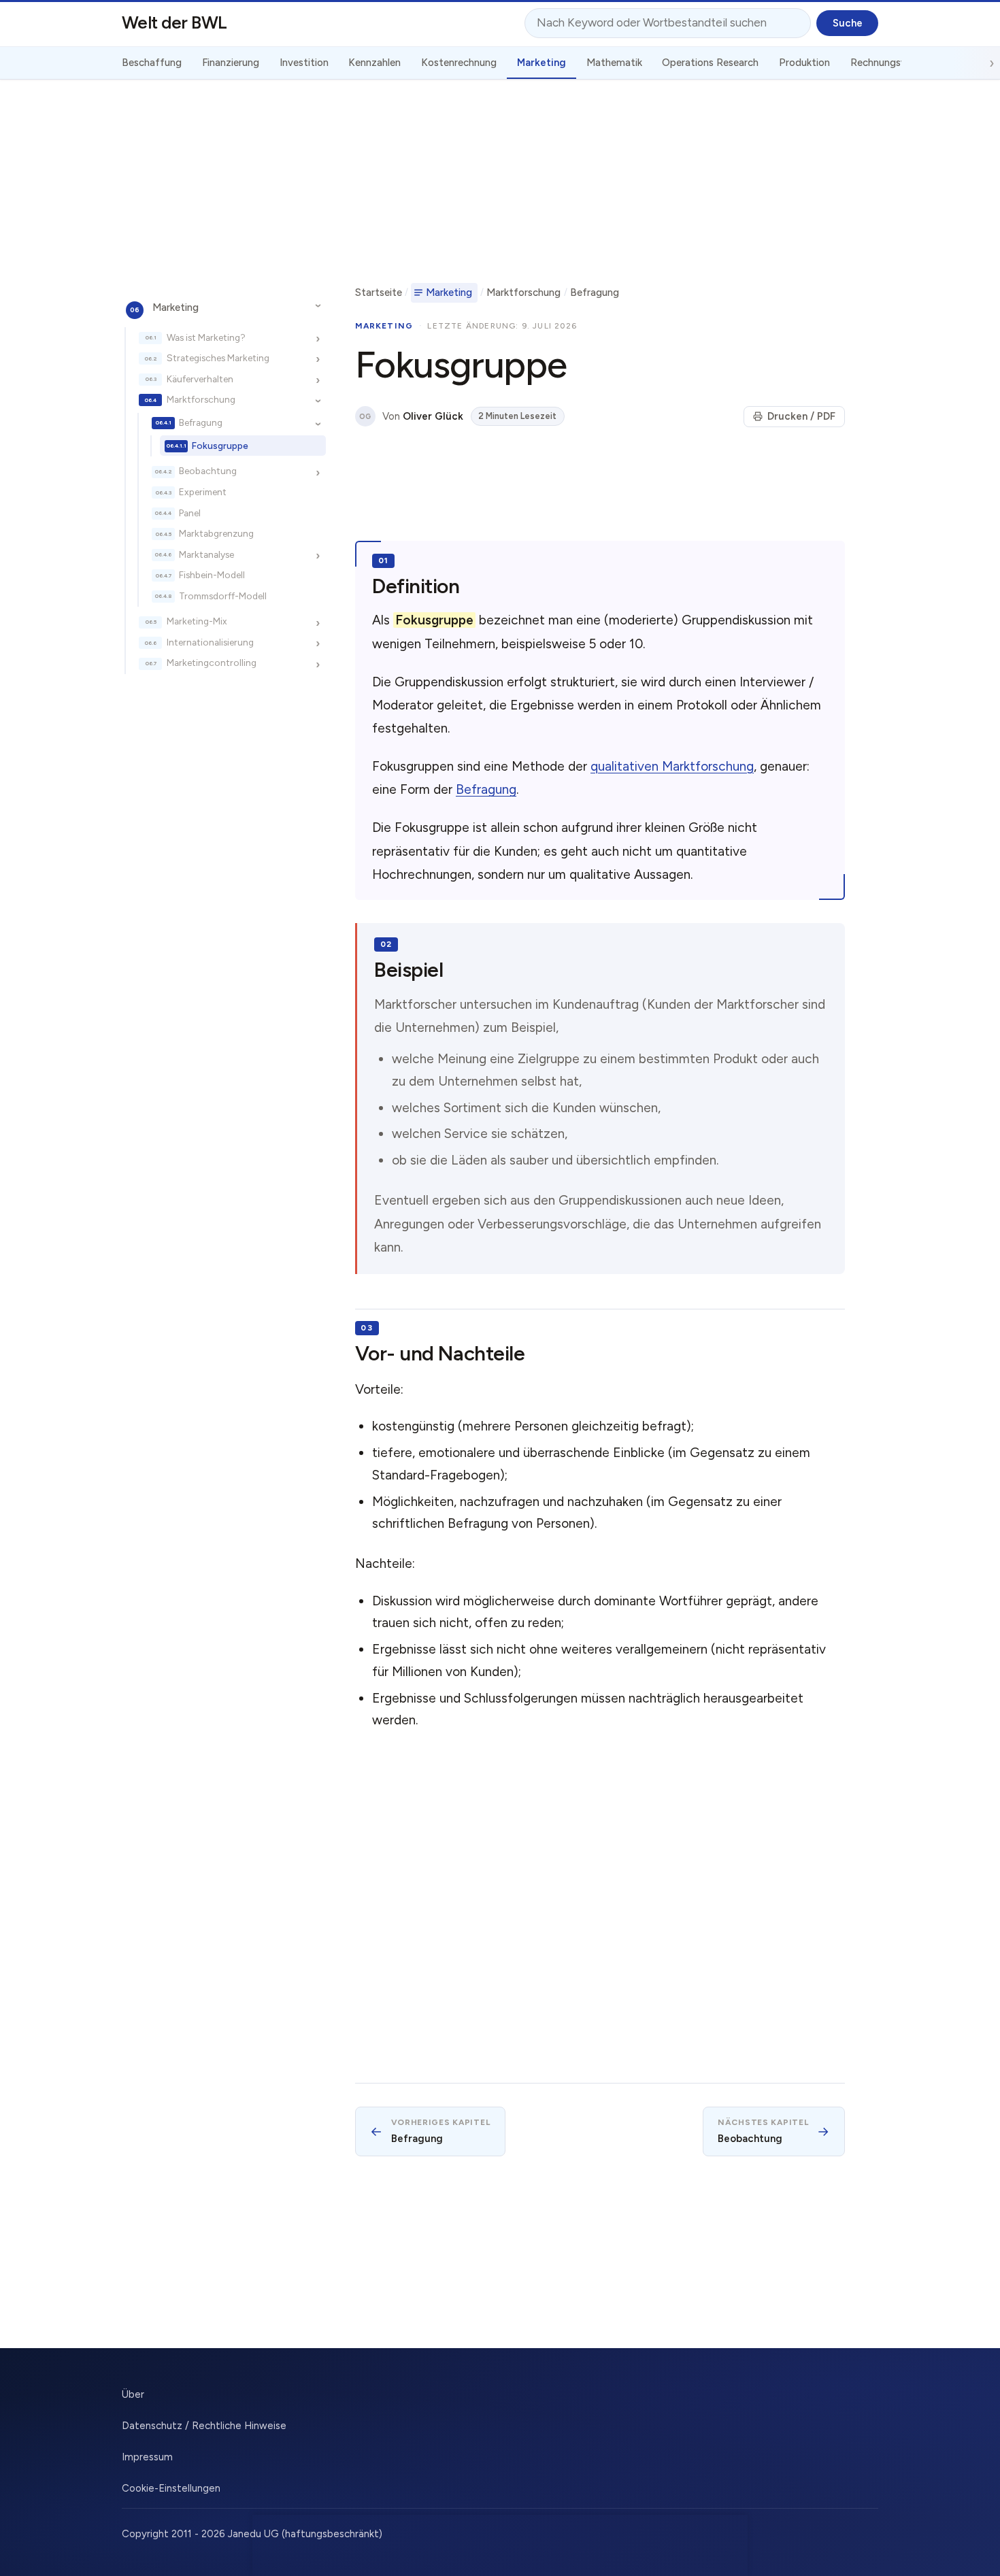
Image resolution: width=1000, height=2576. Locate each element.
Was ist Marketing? (206, 337)
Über (133, 2394)
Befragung (201, 422)
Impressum (147, 2457)
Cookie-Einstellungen (171, 2488)
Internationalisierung (210, 642)
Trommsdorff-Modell (223, 595)
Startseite (379, 292)
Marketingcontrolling (212, 663)
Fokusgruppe (220, 445)
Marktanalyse (206, 554)
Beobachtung (208, 471)
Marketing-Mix (197, 621)
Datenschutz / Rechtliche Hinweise (204, 2426)
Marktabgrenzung (216, 533)
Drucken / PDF (801, 416)
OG (365, 417)
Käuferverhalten (200, 378)
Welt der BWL (174, 22)
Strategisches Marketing (218, 358)
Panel (190, 512)
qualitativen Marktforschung (672, 766)
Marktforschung (201, 399)
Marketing (176, 307)
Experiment (203, 492)
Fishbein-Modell (212, 575)
